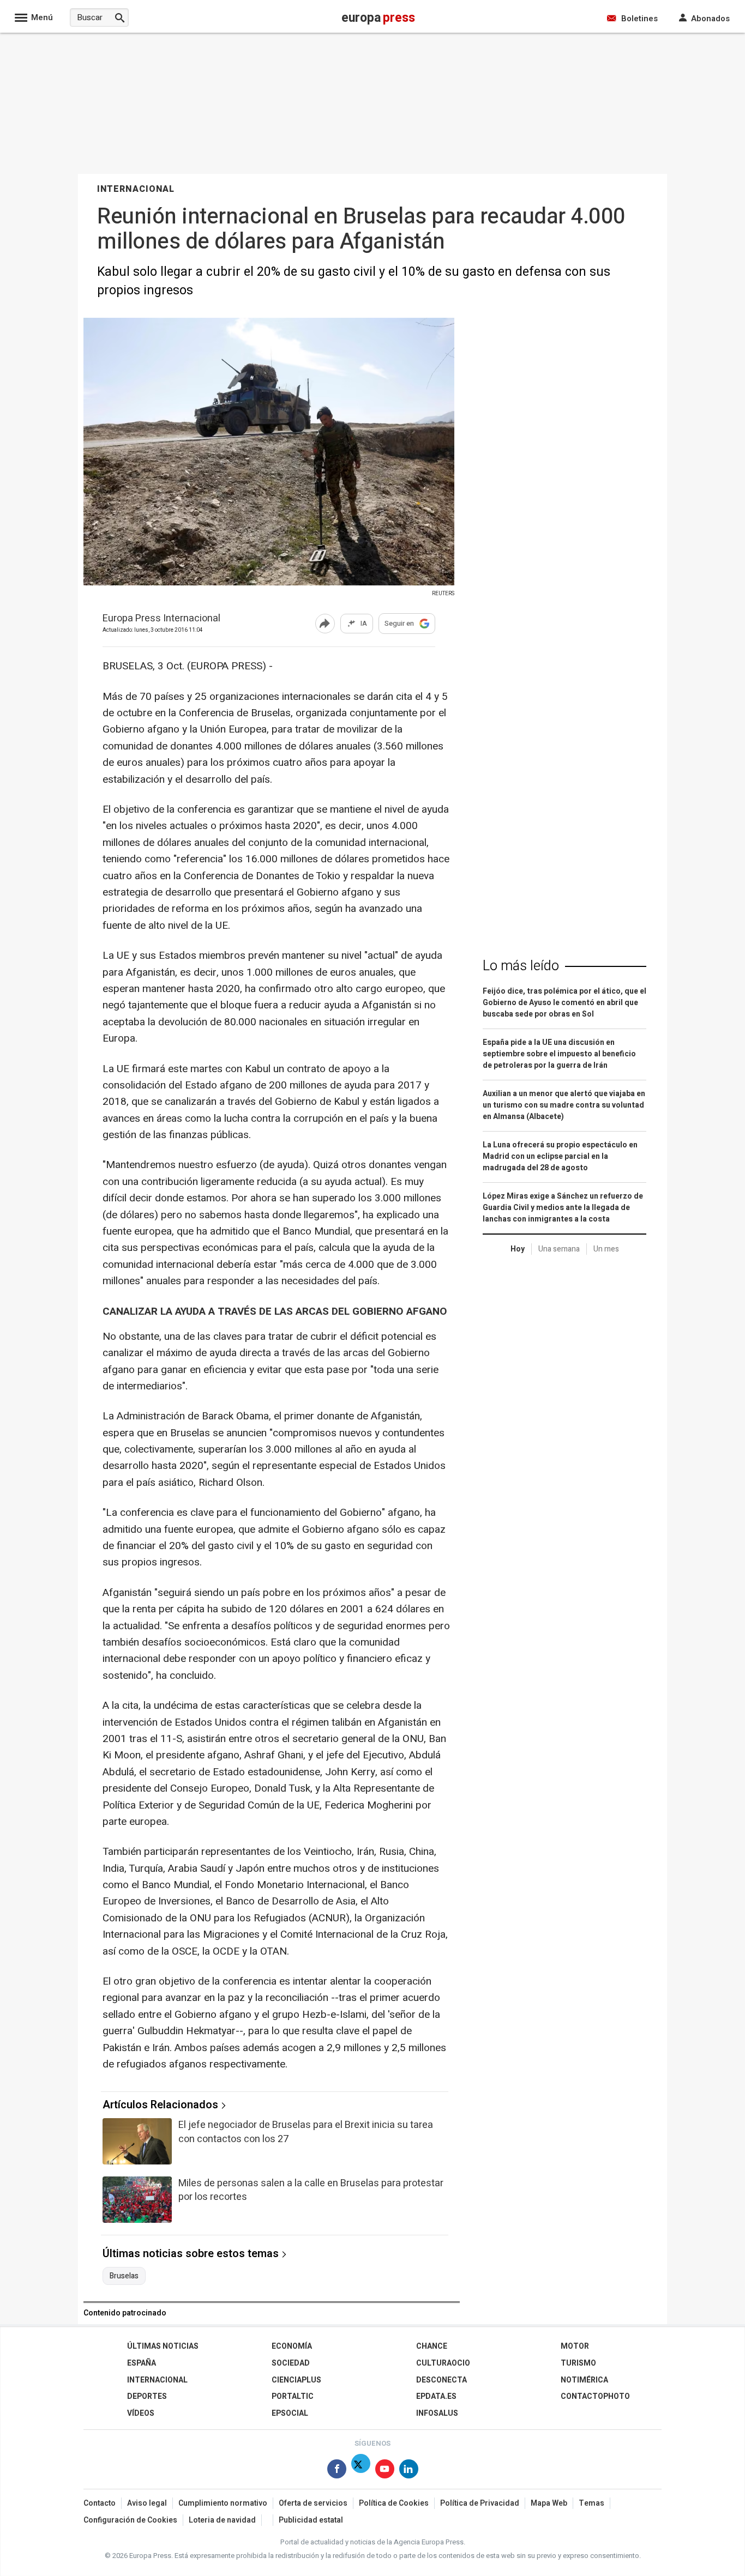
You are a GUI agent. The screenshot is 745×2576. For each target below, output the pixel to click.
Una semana (559, 1249)
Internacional (157, 2380)
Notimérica (584, 2380)
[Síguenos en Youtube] (385, 2471)
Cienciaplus (296, 2380)
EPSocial (290, 2413)
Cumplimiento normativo (223, 2503)
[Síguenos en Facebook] (337, 2471)
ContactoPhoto (595, 2396)
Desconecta (441, 2380)
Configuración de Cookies (130, 2520)
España (142, 2363)
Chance (432, 2346)
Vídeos (141, 2413)
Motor (575, 2346)
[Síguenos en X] (361, 2471)
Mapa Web (549, 2503)
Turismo (578, 2363)
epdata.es (436, 2396)
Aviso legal (147, 2503)
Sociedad (291, 2363)
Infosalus (437, 2413)
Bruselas (124, 2276)
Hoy (518, 1249)
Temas (591, 2503)
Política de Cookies (394, 2503)
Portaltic (293, 2396)
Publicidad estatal (311, 2520)
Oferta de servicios (313, 2503)
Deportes (147, 2396)
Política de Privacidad (480, 2503)
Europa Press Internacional (161, 619)
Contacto (100, 2503)
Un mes (606, 1249)
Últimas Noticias (163, 2346)
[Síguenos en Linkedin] (409, 2471)
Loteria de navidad (222, 2520)
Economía (292, 2346)
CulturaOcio (443, 2363)
